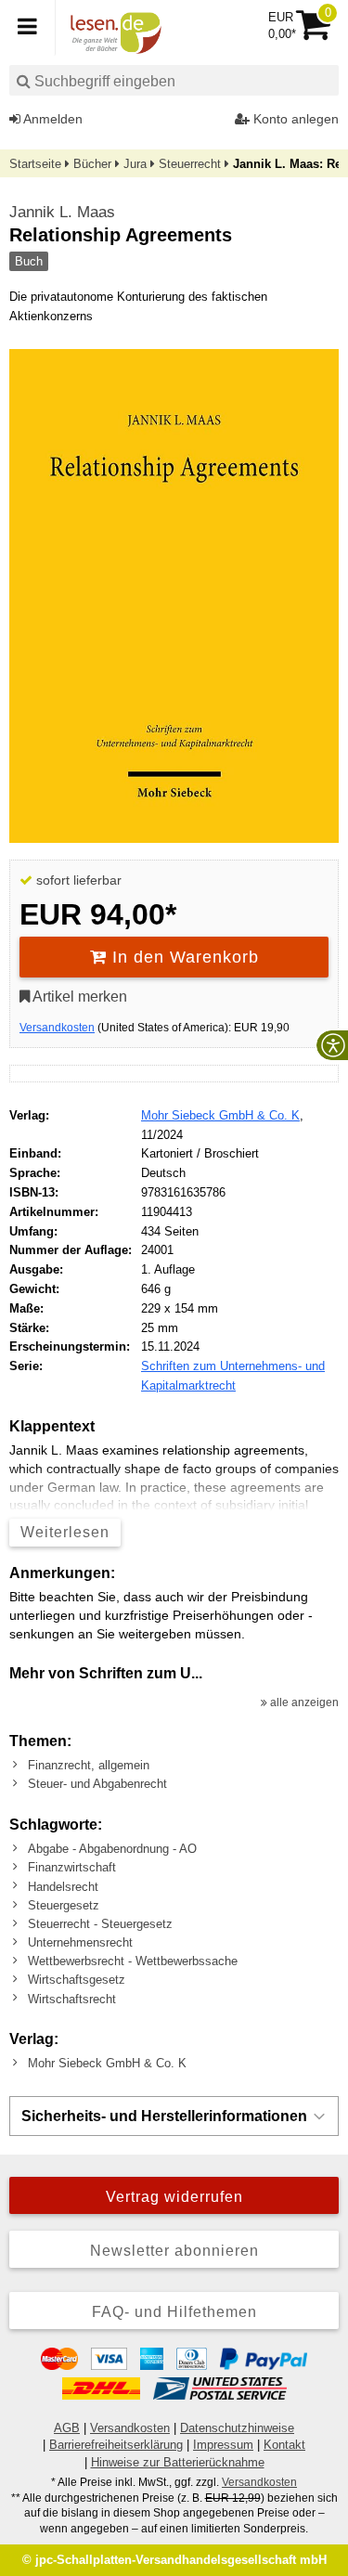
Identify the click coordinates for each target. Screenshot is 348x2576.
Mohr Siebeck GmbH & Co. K (220, 1115)
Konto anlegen (294, 119)
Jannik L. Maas (62, 212)
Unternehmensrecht (80, 1942)
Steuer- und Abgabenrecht (97, 1784)
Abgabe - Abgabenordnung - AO (112, 1849)
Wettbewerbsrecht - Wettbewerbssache (133, 1961)
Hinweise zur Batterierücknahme (178, 2462)
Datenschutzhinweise (237, 2428)
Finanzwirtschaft (72, 1867)
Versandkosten (57, 1028)
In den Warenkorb (183, 957)
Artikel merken (78, 997)
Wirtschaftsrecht (72, 1999)
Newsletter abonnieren (174, 2251)
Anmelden (52, 119)
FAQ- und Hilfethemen (174, 2312)
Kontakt (284, 2445)
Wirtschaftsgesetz (77, 1980)
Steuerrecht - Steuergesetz (100, 1924)
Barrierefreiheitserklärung (116, 2445)
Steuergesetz (64, 1905)
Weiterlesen (65, 1532)
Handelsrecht (63, 1887)
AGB (67, 2428)
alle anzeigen (303, 1702)
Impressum (223, 2445)
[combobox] (174, 80)
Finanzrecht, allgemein (89, 1765)
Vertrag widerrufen (174, 2197)
